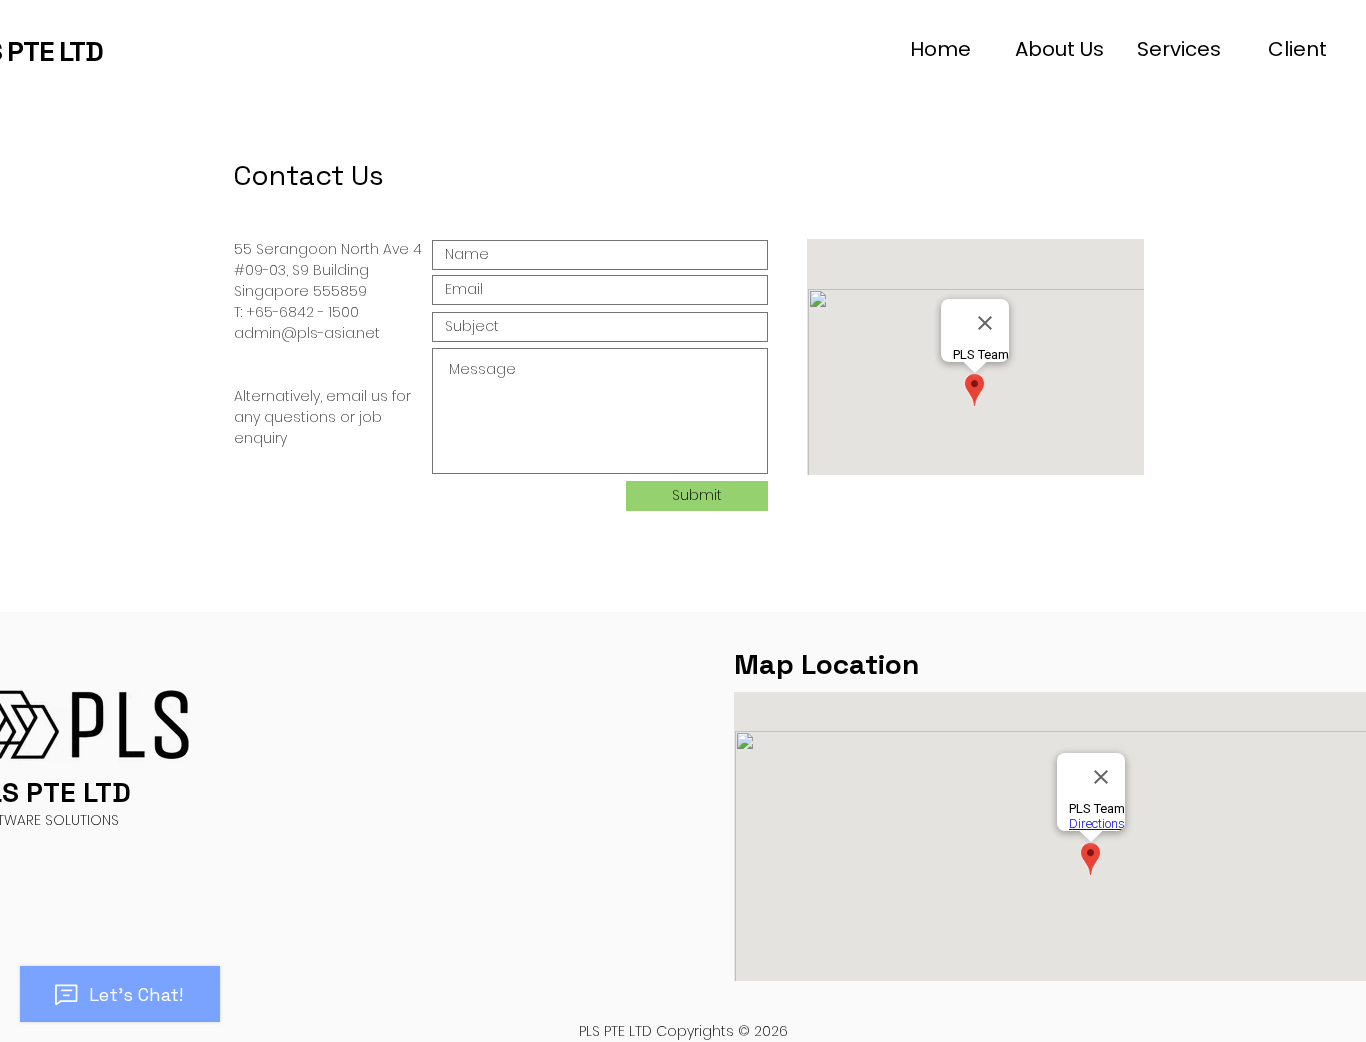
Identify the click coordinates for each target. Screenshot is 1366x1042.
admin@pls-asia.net (307, 333)
